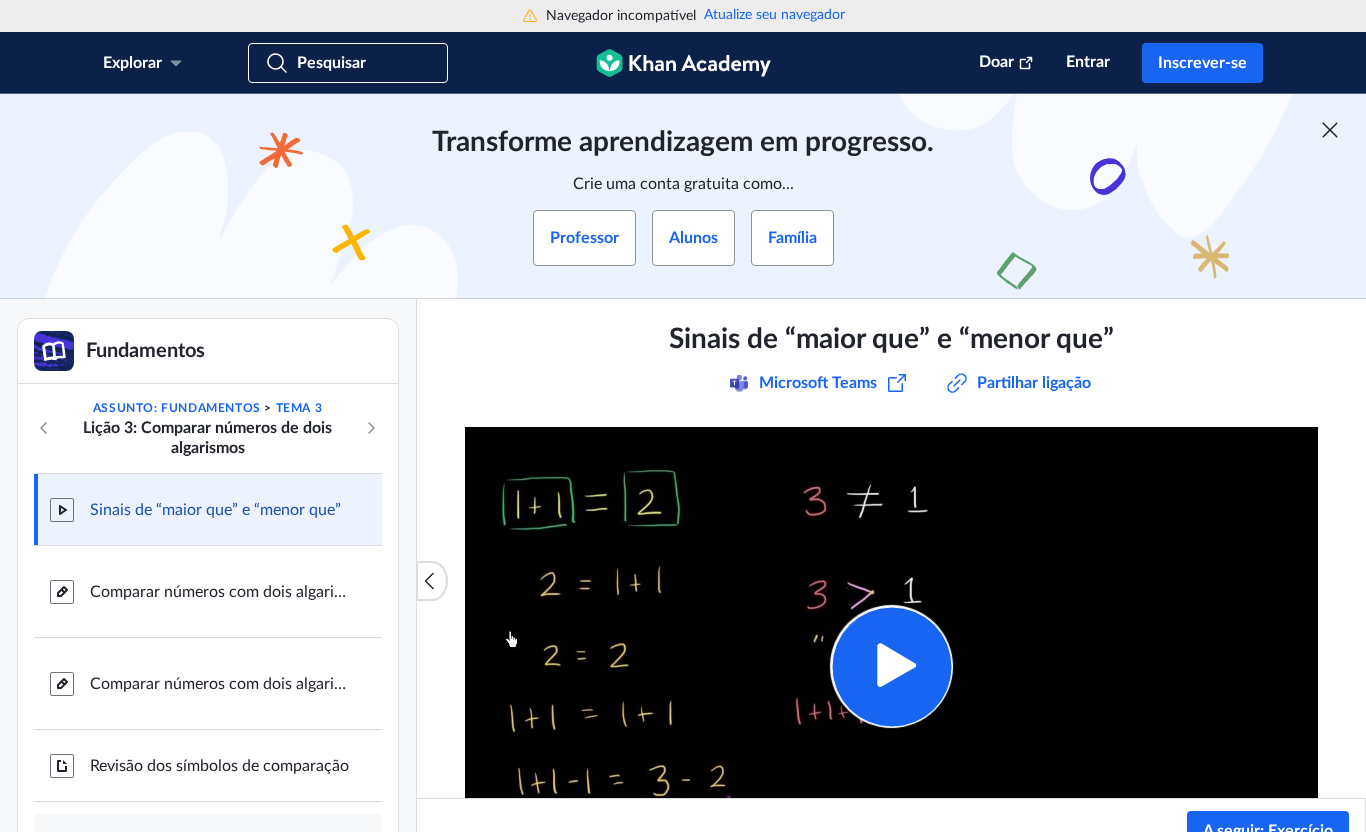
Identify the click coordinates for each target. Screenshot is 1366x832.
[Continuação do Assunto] (371, 428)
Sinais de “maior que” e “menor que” (215, 510)
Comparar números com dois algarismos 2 (220, 684)
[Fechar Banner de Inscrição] (1330, 130)
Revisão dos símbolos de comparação (219, 766)
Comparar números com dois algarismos (220, 592)
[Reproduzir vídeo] (891, 666)
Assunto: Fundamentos (177, 408)
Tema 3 (299, 408)
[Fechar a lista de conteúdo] (432, 581)
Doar (996, 62)
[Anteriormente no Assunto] (44, 428)
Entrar (1088, 62)
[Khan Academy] (683, 63)
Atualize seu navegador (774, 15)
